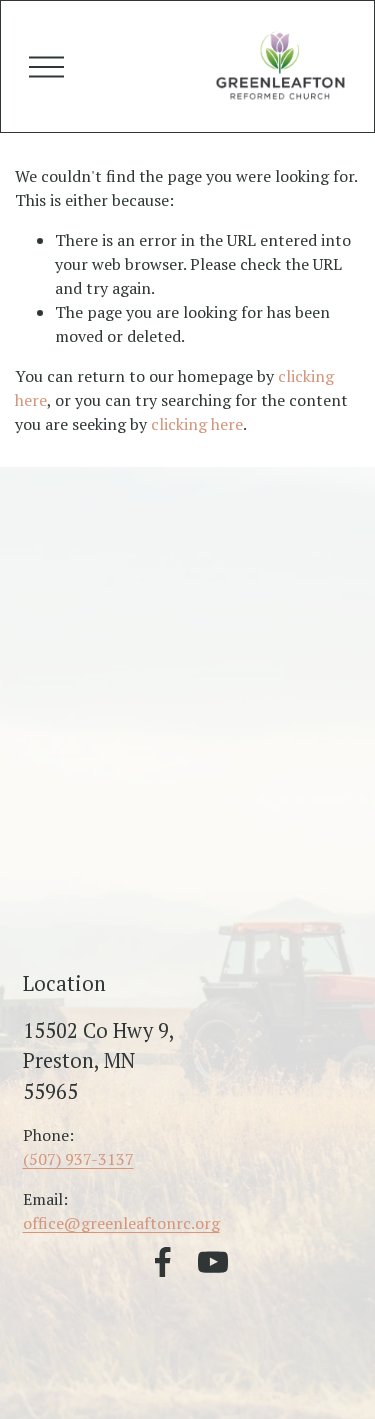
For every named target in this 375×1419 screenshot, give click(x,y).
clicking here (197, 424)
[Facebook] (163, 1262)
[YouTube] (213, 1262)
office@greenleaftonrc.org (121, 1223)
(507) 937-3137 (78, 1159)
